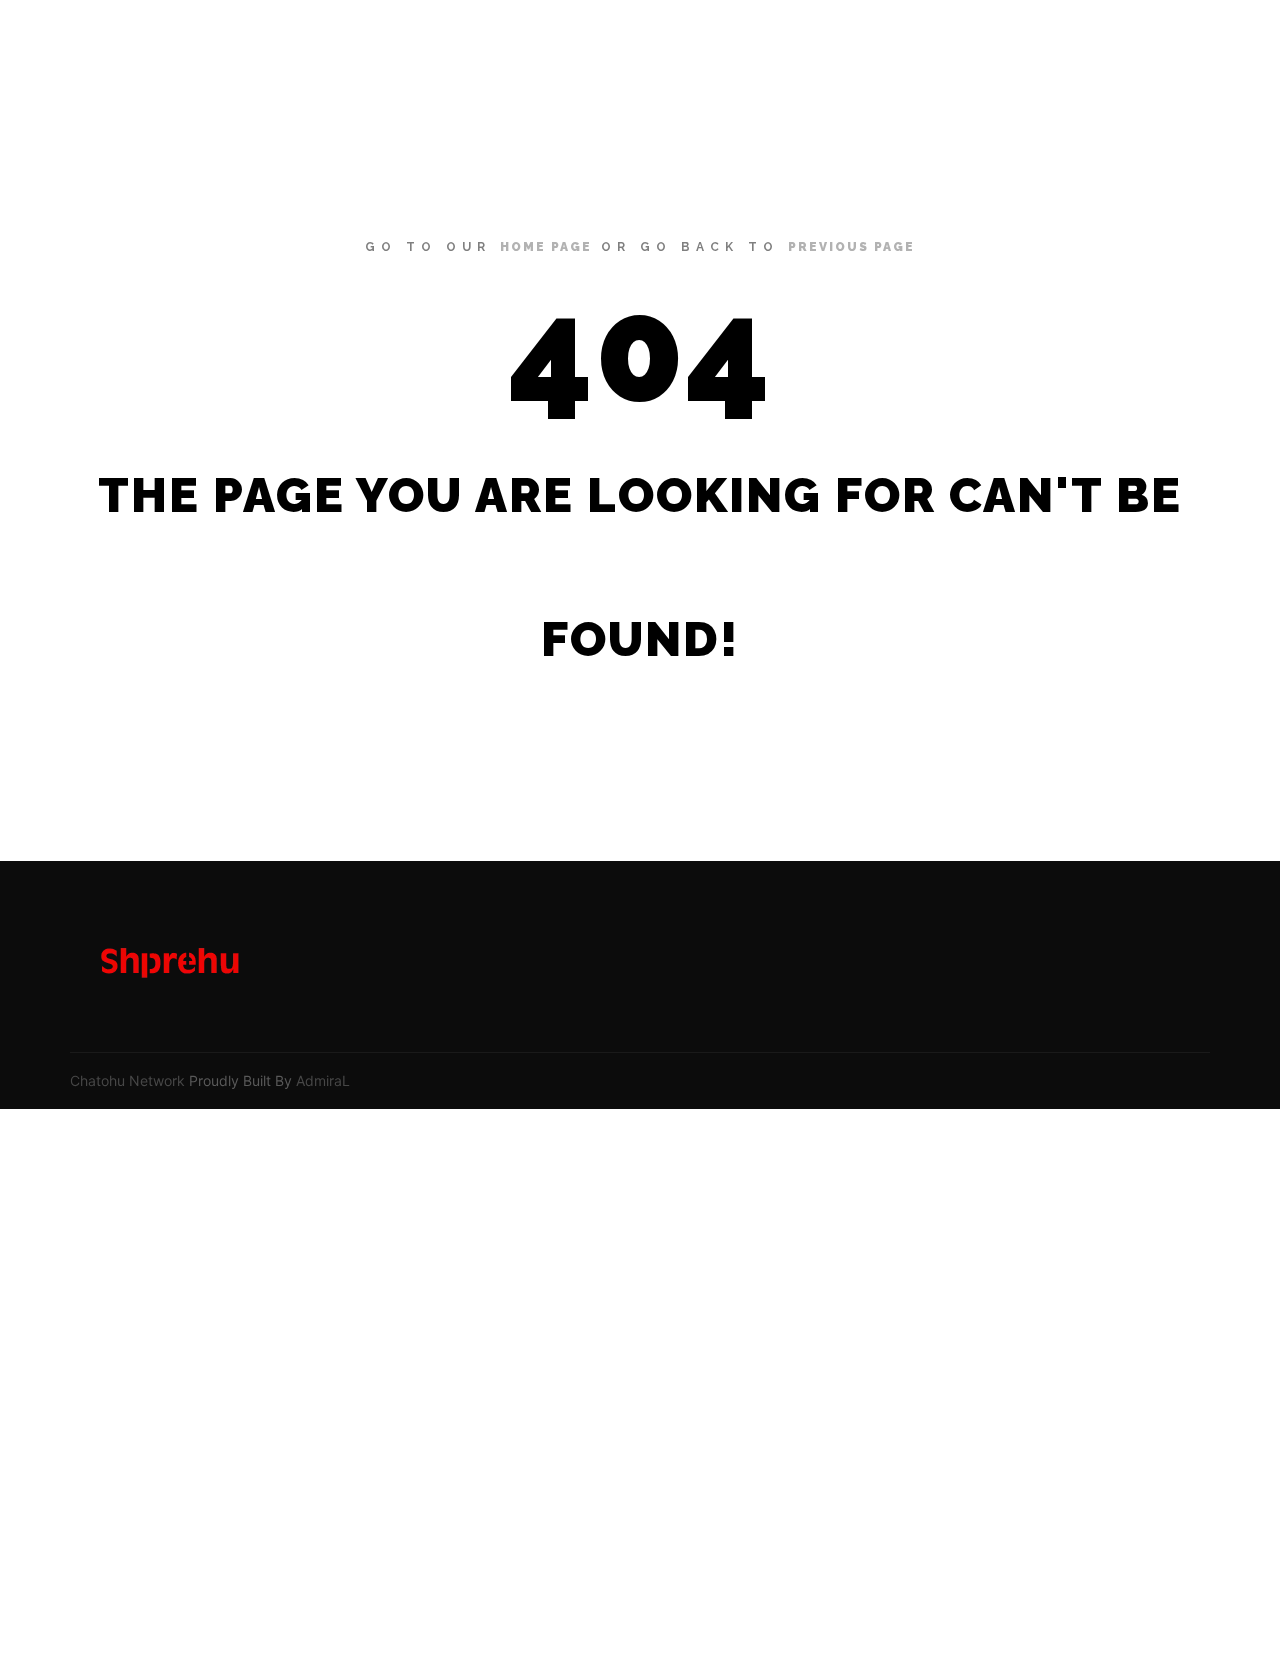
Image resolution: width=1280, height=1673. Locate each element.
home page (546, 247)
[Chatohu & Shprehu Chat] (160, 45)
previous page (851, 247)
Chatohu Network (127, 1080)
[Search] (1151, 45)
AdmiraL (323, 1080)
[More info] (1187, 45)
